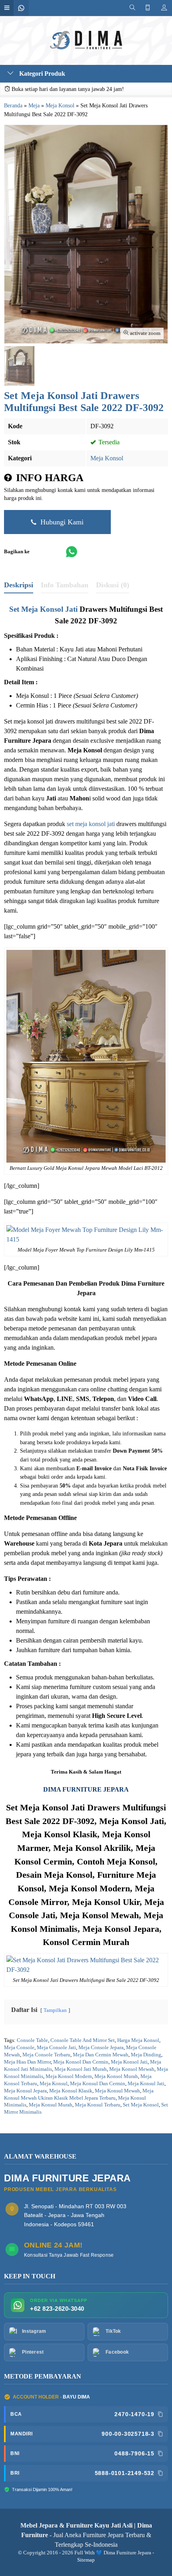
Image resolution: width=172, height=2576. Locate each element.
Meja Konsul (54, 2084)
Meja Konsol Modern (69, 2076)
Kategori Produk (41, 74)
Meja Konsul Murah (51, 2105)
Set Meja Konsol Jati (43, 609)
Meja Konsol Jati (129, 2062)
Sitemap (86, 2560)
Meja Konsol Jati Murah (81, 2069)
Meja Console (19, 2048)
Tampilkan (55, 2010)
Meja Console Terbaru (46, 2055)
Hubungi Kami (61, 522)
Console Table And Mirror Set (83, 2040)
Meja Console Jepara (101, 2048)
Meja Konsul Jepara (25, 2091)
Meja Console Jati (56, 2048)
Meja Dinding (146, 2055)
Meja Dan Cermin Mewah (101, 2055)
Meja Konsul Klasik (71, 2091)
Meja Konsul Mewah (117, 2091)
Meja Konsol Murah (116, 2076)
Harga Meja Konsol (138, 2040)
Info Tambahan (65, 585)
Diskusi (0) (113, 585)
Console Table (32, 2040)
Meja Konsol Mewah (132, 2069)
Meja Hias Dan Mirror (27, 2062)
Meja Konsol (107, 458)
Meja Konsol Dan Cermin (81, 2062)
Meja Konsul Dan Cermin (98, 2084)
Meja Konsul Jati (146, 2084)
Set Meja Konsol (141, 2105)
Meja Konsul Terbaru (98, 2105)
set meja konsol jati (91, 824)
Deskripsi (19, 585)
